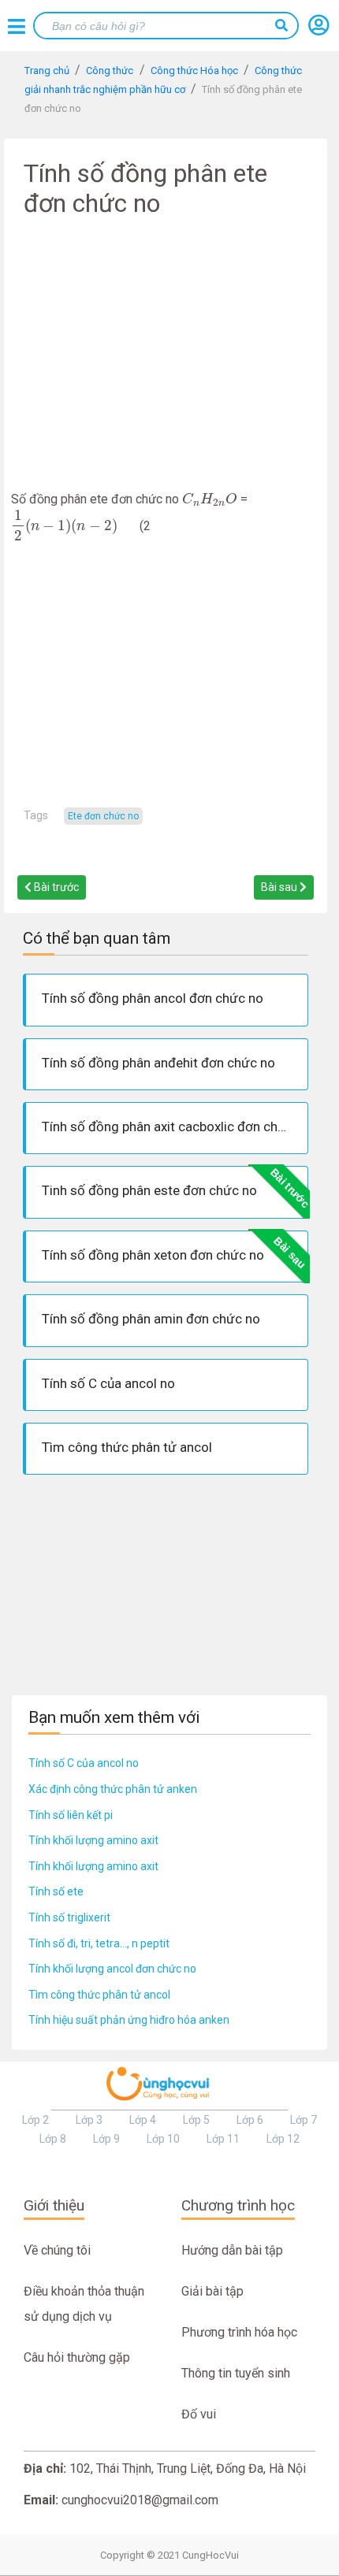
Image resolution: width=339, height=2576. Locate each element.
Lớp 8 (53, 2139)
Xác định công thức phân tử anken (113, 1789)
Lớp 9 (106, 2139)
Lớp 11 (223, 2139)
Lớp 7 (304, 2120)
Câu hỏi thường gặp (77, 2357)
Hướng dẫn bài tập (232, 2250)
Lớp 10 (163, 2139)
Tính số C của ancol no (84, 1763)
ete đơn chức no (103, 816)
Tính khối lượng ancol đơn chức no (112, 1969)
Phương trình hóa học (239, 2332)
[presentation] (210, 499)
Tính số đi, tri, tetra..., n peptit (99, 1943)
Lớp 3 (89, 2120)
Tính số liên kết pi (71, 1815)
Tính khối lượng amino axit (93, 1840)
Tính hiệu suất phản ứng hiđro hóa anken (129, 2020)
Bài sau (280, 887)
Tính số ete (56, 1891)
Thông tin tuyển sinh (236, 2373)
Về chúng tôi (57, 2250)
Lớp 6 (250, 2120)
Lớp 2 (35, 2120)
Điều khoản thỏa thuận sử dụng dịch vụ (84, 2304)
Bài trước (55, 887)
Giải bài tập (212, 2291)
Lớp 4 (143, 2120)
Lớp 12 (283, 2139)
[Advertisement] (166, 361)
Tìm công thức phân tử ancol (99, 1995)
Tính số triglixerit (69, 1917)
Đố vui (199, 2414)
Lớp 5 (196, 2120)
